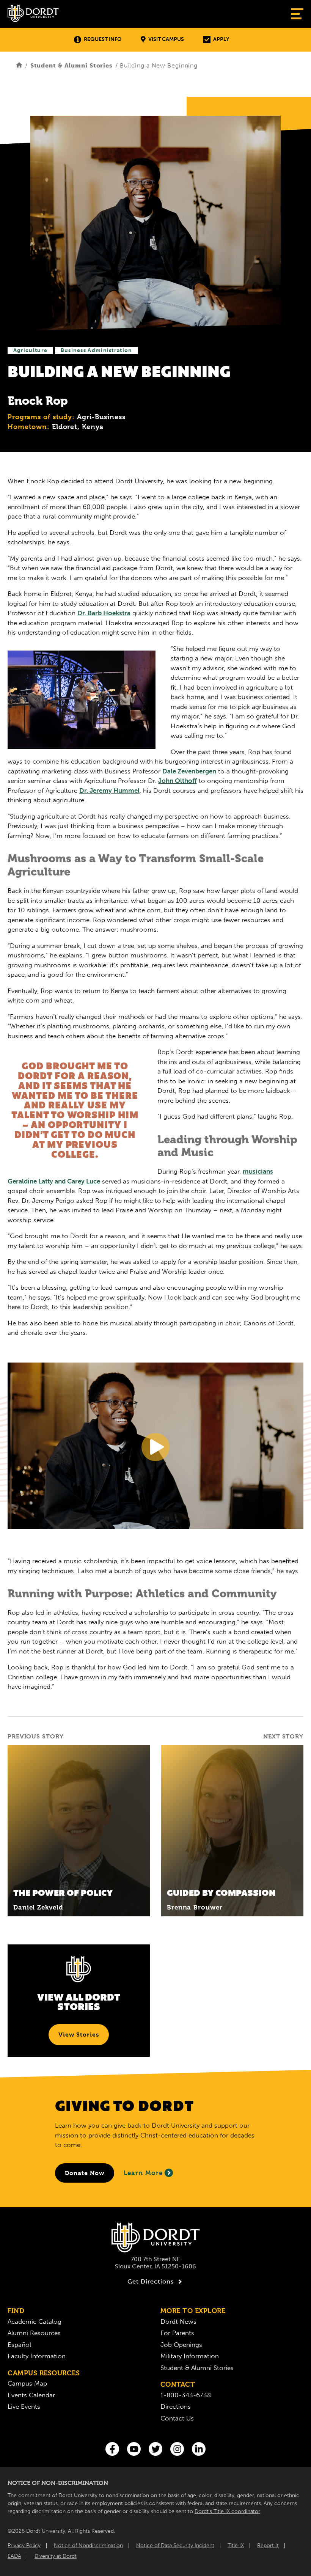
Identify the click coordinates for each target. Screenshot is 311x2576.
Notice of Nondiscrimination (88, 2545)
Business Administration (97, 350)
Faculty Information (37, 2356)
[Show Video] (155, 1447)
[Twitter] (155, 2449)
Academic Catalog (35, 2321)
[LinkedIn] (199, 2449)
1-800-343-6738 (186, 2395)
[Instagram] (177, 2449)
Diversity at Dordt (56, 2556)
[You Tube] (134, 2449)
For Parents (177, 2333)
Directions (176, 2406)
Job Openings (181, 2345)
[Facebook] (112, 2449)
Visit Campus (166, 39)
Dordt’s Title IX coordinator (227, 2511)
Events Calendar (31, 2395)
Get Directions (151, 2281)
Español (19, 2345)
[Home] (19, 65)
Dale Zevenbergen (189, 771)
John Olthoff (177, 781)
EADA (14, 2556)
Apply (221, 39)
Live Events (24, 2406)
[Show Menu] (297, 14)
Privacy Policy (24, 2545)
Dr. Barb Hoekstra (104, 613)
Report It (268, 2545)
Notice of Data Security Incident (175, 2545)
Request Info (103, 39)
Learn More (143, 2173)
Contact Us (177, 2418)
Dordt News (178, 2321)
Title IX (236, 2545)
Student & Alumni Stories (71, 65)
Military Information (190, 2356)
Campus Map (27, 2383)
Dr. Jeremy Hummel (109, 791)
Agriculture (30, 350)
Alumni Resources (34, 2333)
